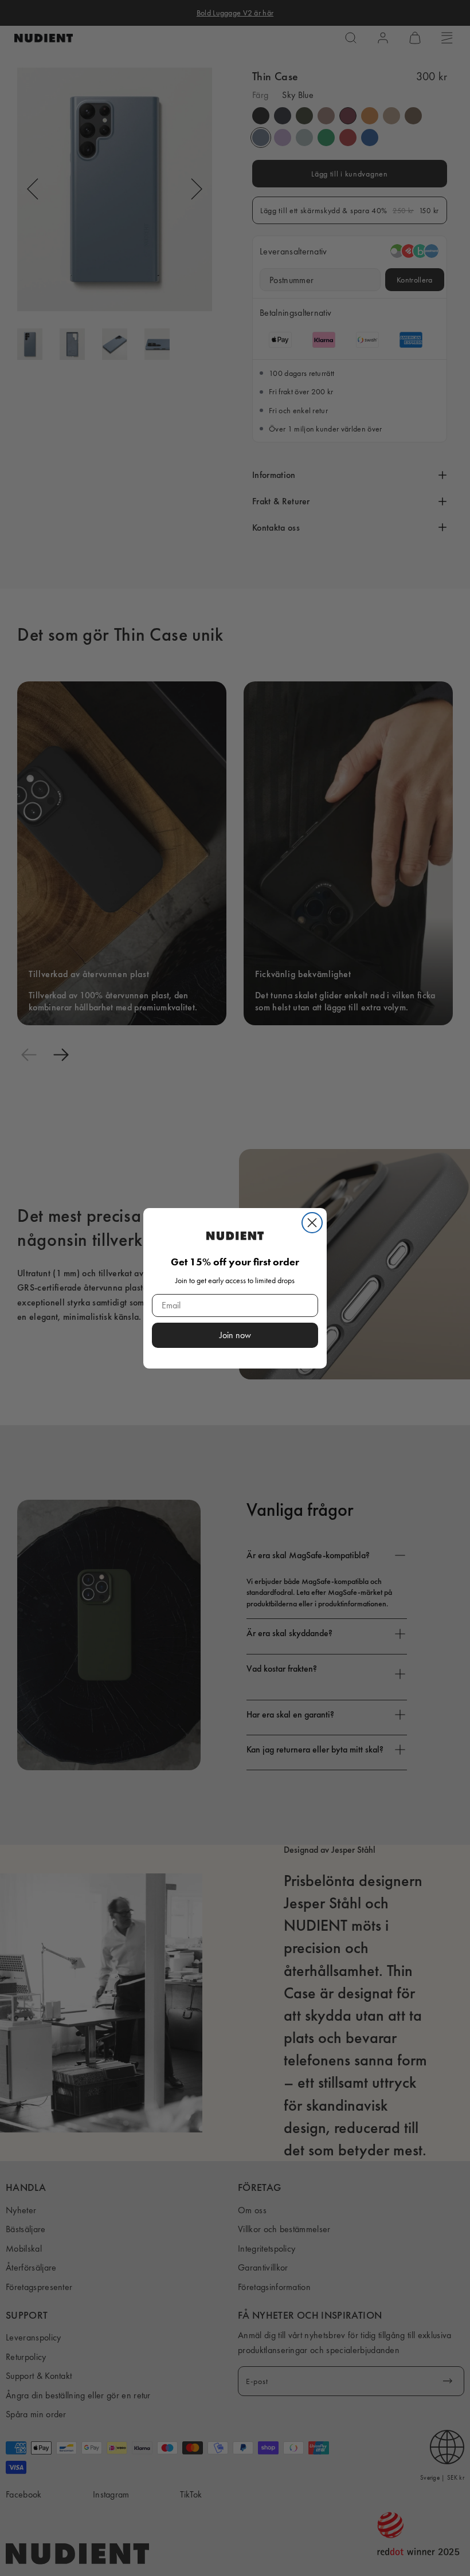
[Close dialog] (312, 1223)
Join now (235, 1335)
